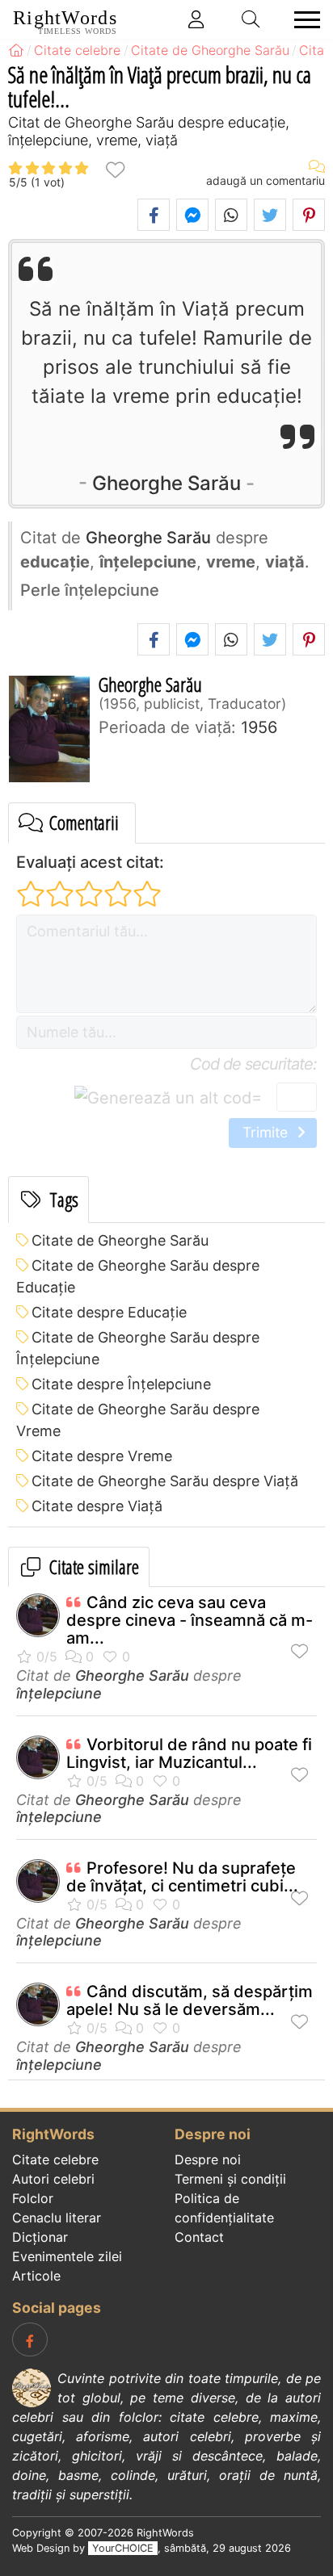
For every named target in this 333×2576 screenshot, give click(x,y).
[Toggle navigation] (302, 20)
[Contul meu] (196, 19)
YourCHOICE (123, 2548)
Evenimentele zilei (67, 2256)
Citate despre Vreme (102, 1456)
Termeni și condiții (230, 2179)
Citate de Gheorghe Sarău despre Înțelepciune (138, 1348)
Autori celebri (53, 2179)
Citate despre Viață (97, 1506)
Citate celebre (55, 2159)
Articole (36, 2276)
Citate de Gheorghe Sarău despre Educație (138, 1276)
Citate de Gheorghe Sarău (120, 1240)
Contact (199, 2237)
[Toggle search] (251, 19)
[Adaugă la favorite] (115, 168)
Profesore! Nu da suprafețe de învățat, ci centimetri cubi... (182, 1877)
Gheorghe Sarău (166, 483)
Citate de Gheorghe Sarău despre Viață (165, 1481)
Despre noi (208, 2159)
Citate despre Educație (109, 1312)
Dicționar (40, 2237)
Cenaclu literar (57, 2218)
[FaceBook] (30, 2339)
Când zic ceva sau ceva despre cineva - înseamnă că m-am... (190, 1620)
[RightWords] (16, 50)
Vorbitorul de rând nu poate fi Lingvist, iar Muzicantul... (189, 1753)
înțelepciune (59, 1693)
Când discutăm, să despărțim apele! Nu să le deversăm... (190, 2000)
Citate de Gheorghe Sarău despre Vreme (138, 1420)
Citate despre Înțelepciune (121, 1384)
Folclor (33, 2198)
